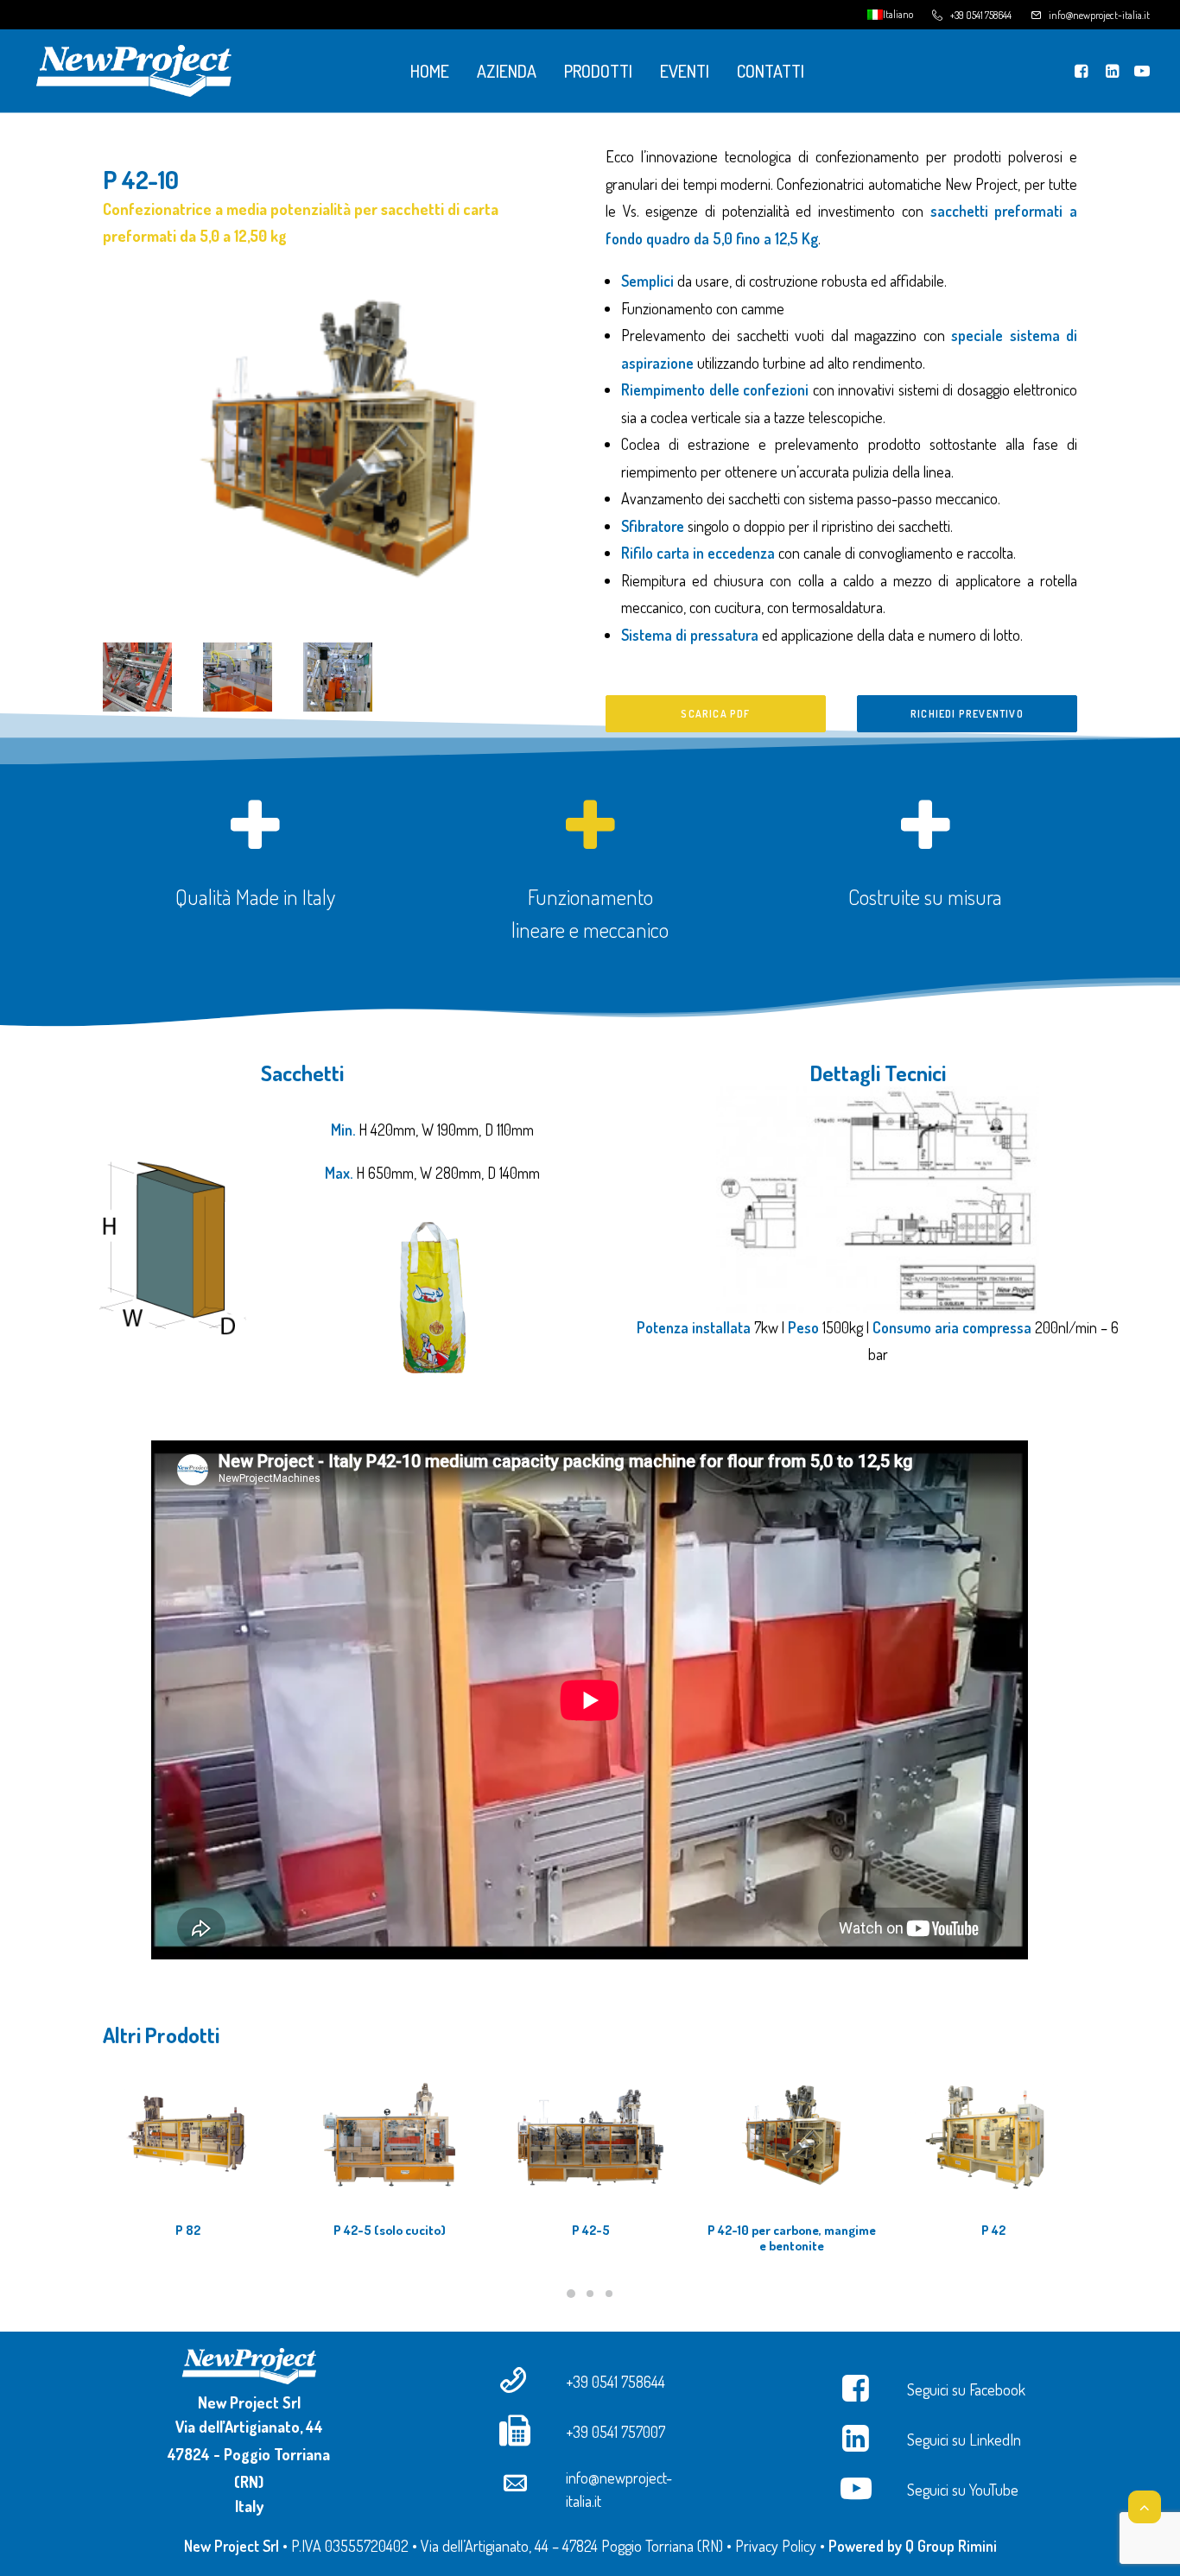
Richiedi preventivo (967, 714)
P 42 (993, 2230)
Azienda (507, 71)
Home (430, 71)
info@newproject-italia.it (1099, 15)
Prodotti (598, 71)
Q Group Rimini (951, 2546)
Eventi (685, 71)
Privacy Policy (776, 2546)
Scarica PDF (715, 714)
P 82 (188, 2230)
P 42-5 (591, 2230)
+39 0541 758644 (981, 15)
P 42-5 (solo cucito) (390, 2230)
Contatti (771, 71)
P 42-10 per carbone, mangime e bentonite (792, 2238)
